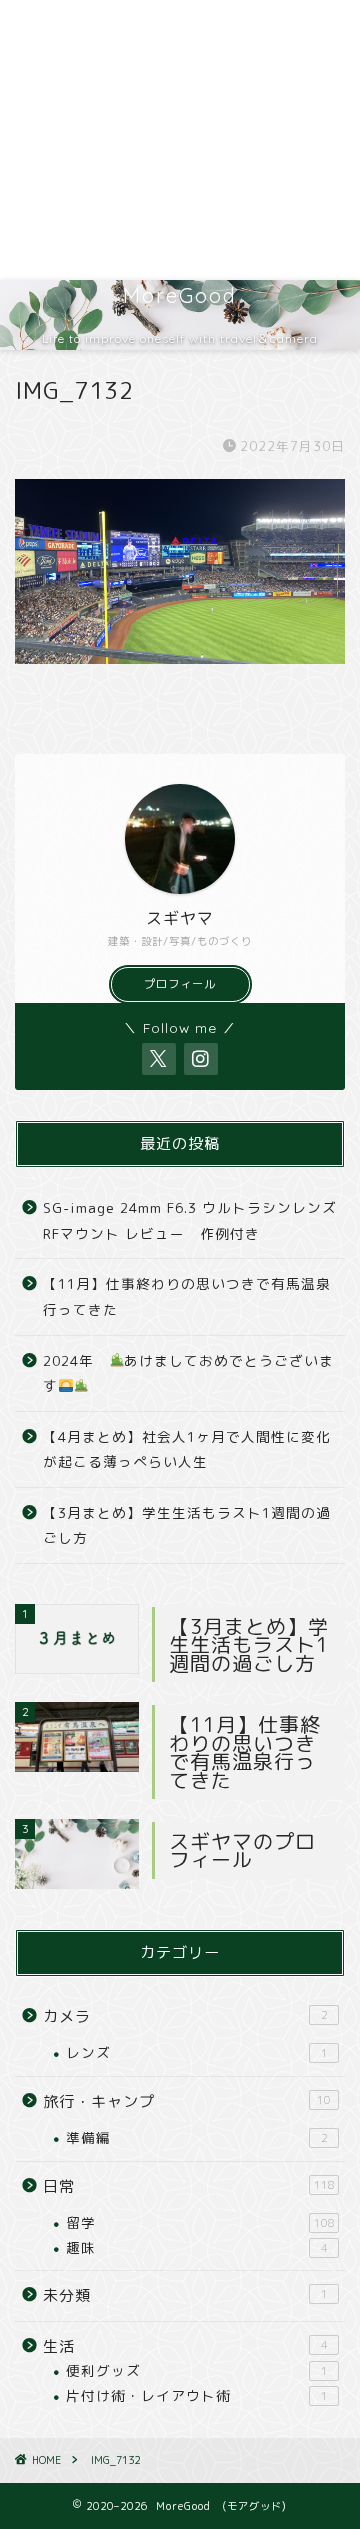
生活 (185, 2346)
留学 (200, 2222)
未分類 (185, 2295)
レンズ (197, 2052)
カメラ (185, 2016)
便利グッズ (197, 2370)
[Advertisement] (180, 140)
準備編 (197, 2137)
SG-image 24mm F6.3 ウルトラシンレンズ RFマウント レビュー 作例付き (190, 1220)
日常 (189, 2186)
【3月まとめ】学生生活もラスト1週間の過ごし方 (187, 1525)
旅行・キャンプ (187, 2101)
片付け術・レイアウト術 (197, 2395)
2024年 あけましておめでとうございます (188, 1373)
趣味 (197, 2247)
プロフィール (180, 984)
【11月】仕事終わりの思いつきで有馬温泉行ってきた (187, 1296)
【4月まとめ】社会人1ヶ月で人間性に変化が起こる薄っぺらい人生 (187, 1449)
